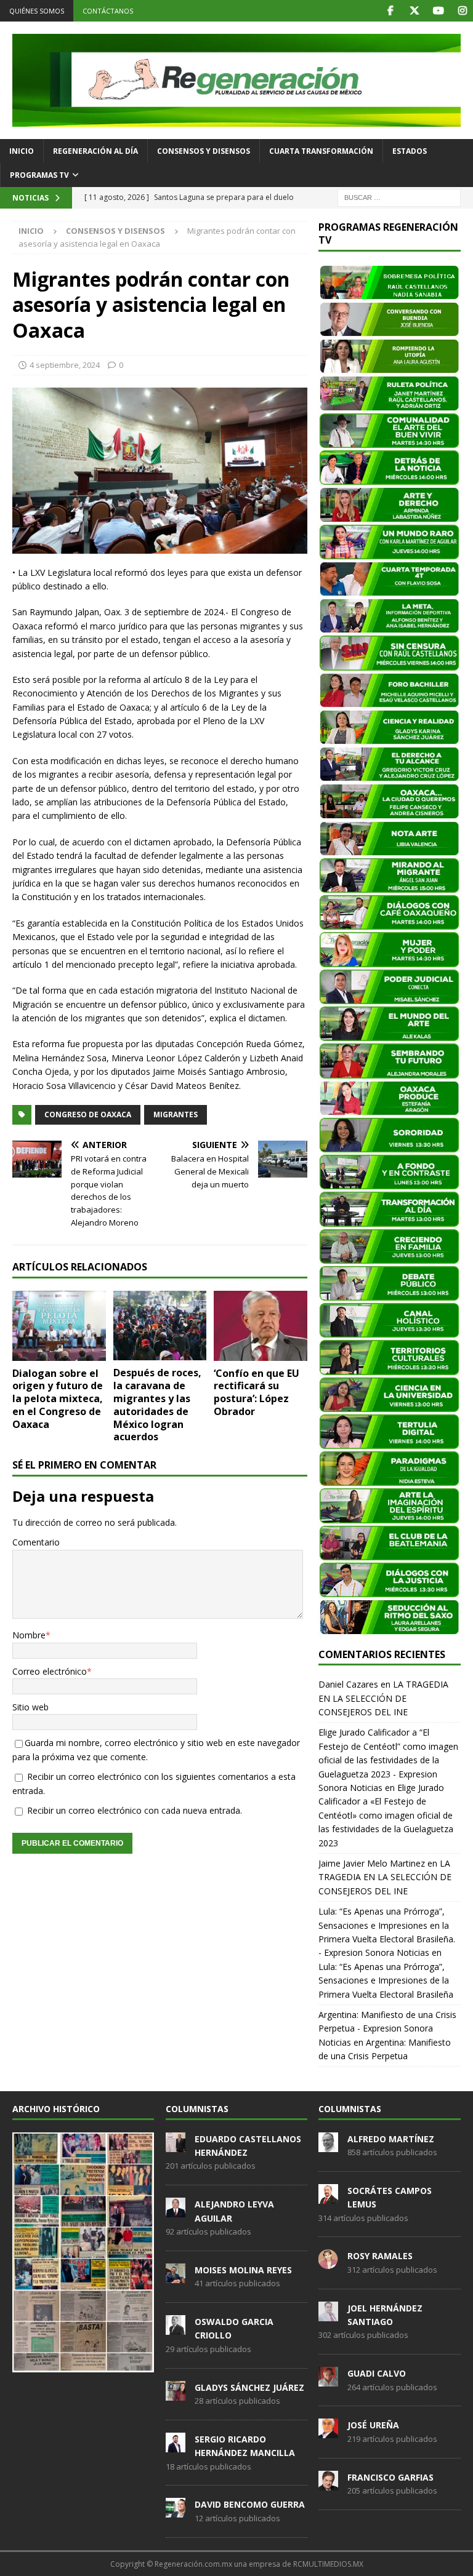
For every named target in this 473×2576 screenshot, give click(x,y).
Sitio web (30, 1707)
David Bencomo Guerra (250, 2504)
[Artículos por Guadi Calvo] (328, 2380)
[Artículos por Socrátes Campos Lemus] (328, 2197)
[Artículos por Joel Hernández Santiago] (328, 2315)
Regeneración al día (95, 151)
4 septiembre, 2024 (65, 365)
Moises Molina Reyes (243, 2270)
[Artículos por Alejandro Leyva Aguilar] (176, 2211)
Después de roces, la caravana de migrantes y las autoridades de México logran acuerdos (157, 1405)
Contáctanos (108, 11)
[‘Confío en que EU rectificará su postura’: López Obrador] (261, 1326)
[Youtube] (438, 11)
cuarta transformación (321, 151)
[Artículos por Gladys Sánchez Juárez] (176, 2394)
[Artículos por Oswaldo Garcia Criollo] (176, 2328)
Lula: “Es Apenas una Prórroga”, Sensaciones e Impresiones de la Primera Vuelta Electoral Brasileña (386, 1980)
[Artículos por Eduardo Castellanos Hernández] (176, 2145)
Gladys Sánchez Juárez (249, 2387)
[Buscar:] (399, 197)
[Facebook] (390, 11)
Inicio (22, 151)
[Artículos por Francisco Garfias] (328, 2484)
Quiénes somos (37, 11)
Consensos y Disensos (204, 151)
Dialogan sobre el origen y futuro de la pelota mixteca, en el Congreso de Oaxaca (58, 1399)
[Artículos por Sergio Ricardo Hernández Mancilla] (176, 2446)
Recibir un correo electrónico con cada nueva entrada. (135, 1810)
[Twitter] (414, 11)
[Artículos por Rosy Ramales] (328, 2263)
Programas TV (39, 175)
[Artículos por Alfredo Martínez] (328, 2145)
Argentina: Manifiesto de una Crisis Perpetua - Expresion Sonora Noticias (387, 2028)
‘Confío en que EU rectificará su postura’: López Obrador (257, 1392)
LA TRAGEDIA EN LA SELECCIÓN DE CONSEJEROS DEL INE (383, 1698)
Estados (410, 151)
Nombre (29, 1635)
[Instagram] (462, 11)
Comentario (36, 1542)
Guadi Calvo (377, 2373)
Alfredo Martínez (391, 2139)
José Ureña (373, 2425)
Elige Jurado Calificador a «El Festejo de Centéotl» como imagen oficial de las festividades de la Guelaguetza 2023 (386, 1815)
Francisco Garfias (390, 2477)
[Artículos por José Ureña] (328, 2432)
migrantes (176, 1115)
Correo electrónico (50, 1671)
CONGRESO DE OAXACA (88, 1115)
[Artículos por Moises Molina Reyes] (176, 2276)
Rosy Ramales (380, 2256)
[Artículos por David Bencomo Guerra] (176, 2511)
